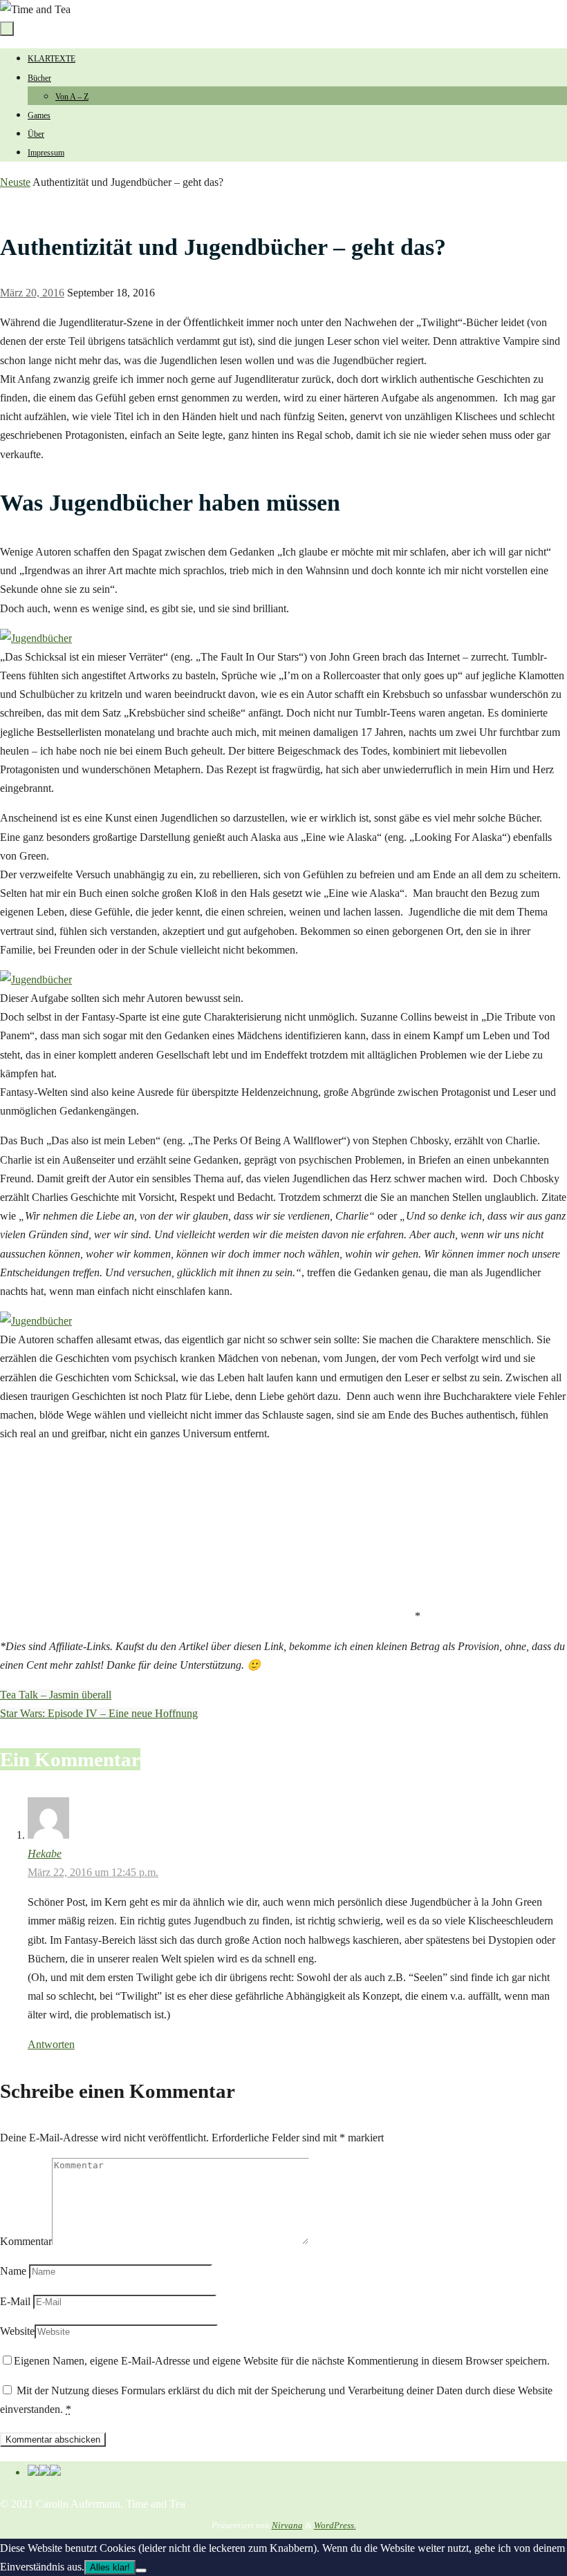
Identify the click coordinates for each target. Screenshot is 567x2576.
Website (17, 2331)
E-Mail (15, 2301)
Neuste (15, 182)
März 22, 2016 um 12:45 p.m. (93, 1872)
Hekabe (45, 1854)
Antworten (51, 2044)
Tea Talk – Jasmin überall (56, 1695)
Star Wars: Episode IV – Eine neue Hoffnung (99, 1713)
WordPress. (335, 2525)
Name (13, 2271)
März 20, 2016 (32, 293)
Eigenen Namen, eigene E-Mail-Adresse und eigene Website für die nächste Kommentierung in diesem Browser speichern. (282, 2361)
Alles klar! (110, 2567)
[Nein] (141, 2570)
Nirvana (287, 2525)
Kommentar (26, 2241)
